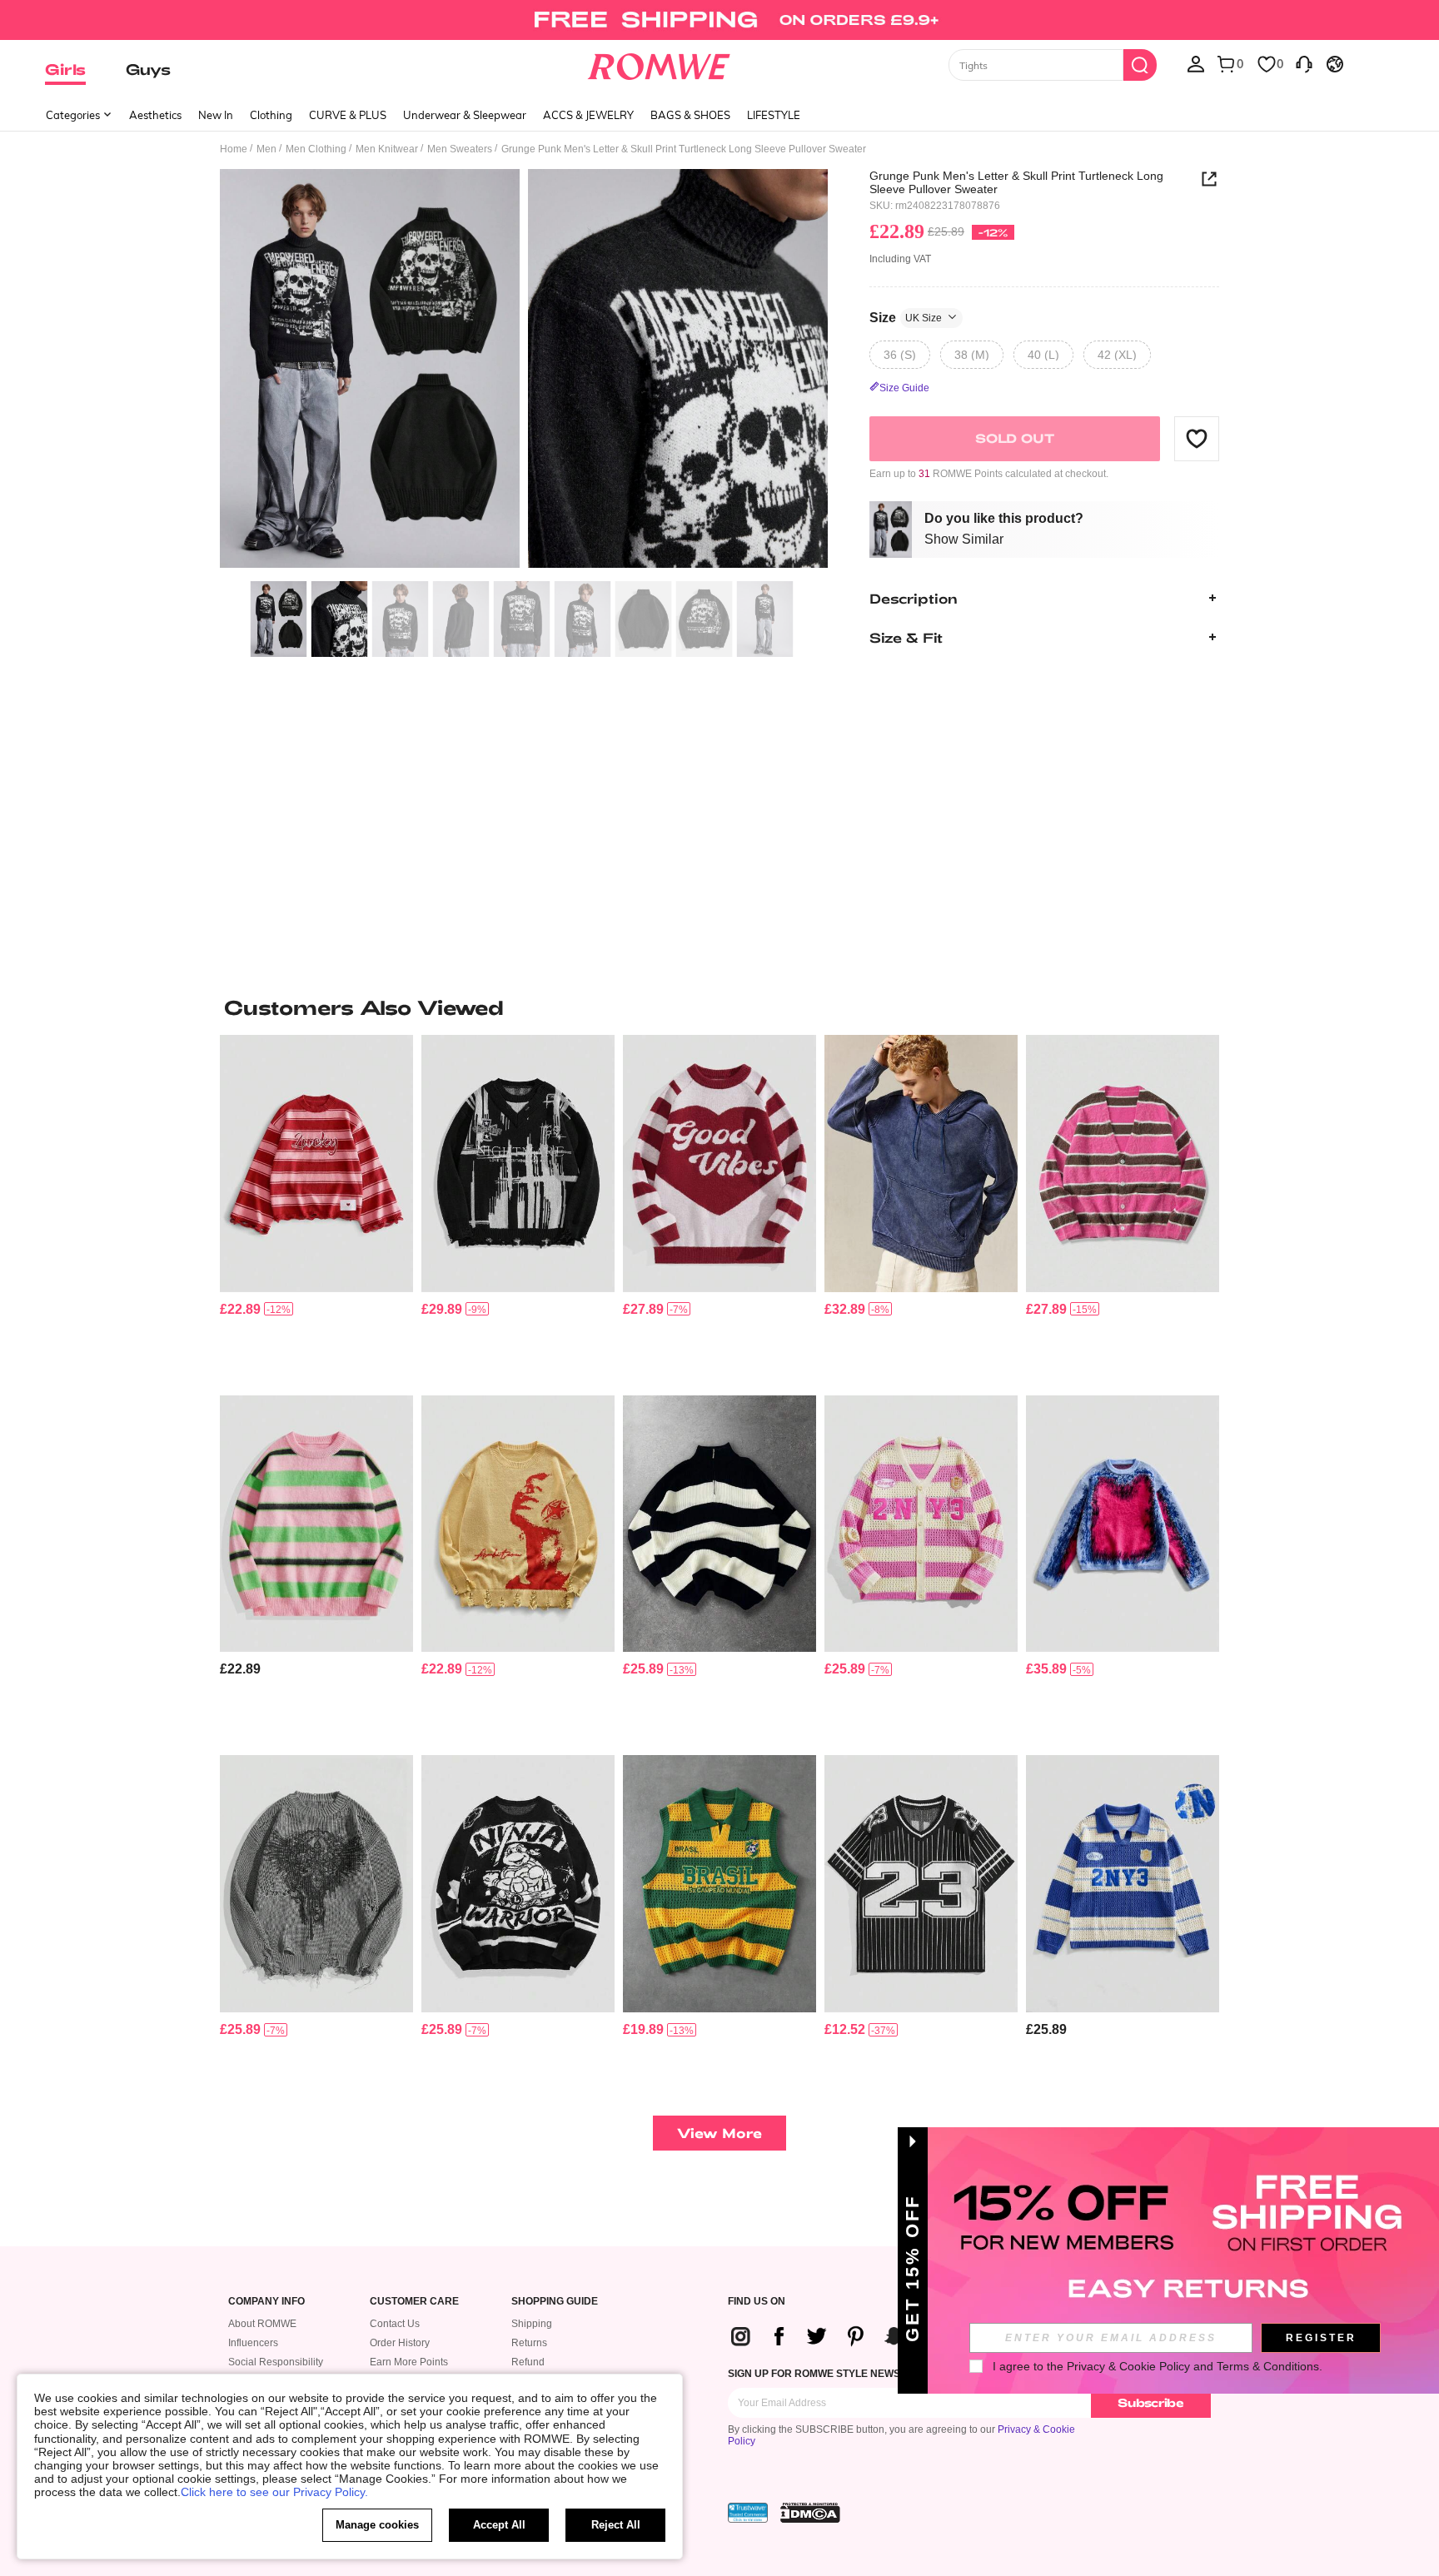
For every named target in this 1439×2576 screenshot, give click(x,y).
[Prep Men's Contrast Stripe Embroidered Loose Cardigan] (921, 1524)
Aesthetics (155, 115)
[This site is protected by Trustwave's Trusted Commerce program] (748, 2513)
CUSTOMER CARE (414, 2302)
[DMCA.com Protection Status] (810, 2513)
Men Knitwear (387, 149)
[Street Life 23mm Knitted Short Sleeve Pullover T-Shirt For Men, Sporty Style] (921, 1884)
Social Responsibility (276, 2362)
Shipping (532, 2324)
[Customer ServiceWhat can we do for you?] (1304, 63)
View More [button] (719, 2133)
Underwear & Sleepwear (465, 115)
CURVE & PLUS (348, 115)
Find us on (757, 2302)
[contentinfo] (240, 1309)
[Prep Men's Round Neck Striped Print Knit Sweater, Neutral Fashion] (316, 1164)
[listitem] (316, 1208)
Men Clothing (316, 149)
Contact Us (395, 2324)
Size (906, 317)
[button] (1197, 438)
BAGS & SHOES (690, 115)
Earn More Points (409, 2362)
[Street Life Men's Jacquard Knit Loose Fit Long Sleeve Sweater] (1123, 1524)
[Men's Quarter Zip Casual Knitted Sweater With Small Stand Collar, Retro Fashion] (719, 1524)
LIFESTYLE (774, 115)
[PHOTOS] (524, 371)
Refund (528, 2362)
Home (234, 149)
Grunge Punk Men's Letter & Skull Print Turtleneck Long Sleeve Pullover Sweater (1016, 182)
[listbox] (1196, 63)
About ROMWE (262, 2324)
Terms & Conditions (1268, 2366)
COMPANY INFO (266, 2302)
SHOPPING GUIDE (555, 2302)
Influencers (253, 2343)
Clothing (271, 115)
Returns (529, 2343)
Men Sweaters (460, 149)
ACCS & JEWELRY (588, 115)
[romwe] (659, 63)
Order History (400, 2343)
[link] (719, 20)
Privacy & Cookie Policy (1128, 2366)
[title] (719, 1007)
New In (216, 115)
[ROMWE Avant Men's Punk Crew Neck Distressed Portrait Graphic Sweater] (518, 1524)
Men (266, 149)
